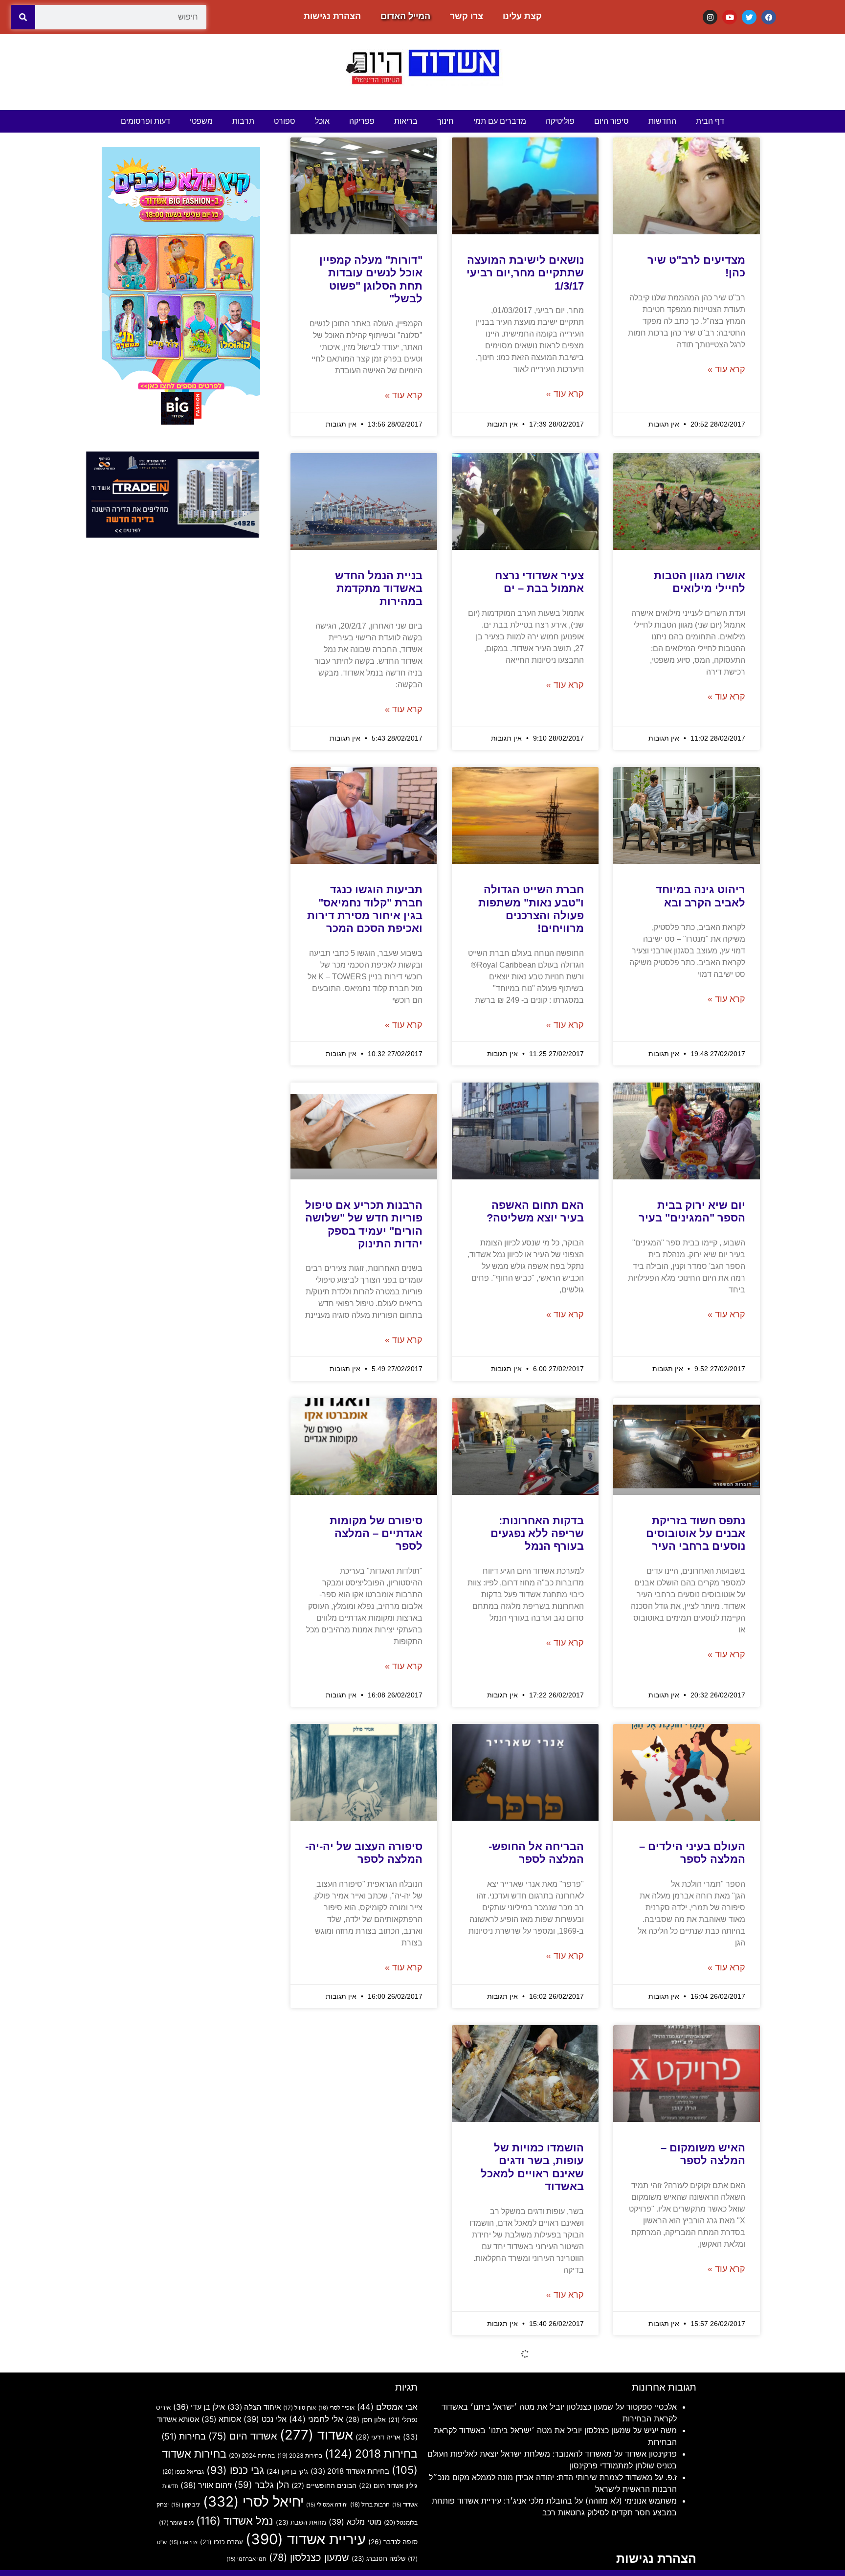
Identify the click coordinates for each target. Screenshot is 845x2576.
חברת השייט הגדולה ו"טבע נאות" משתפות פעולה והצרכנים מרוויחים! (531, 909)
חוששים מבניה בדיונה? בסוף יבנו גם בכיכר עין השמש (689, 2488)
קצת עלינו (522, 16)
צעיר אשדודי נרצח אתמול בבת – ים (539, 582)
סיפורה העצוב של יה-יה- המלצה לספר (364, 1853)
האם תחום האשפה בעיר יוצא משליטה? (535, 1211)
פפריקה (362, 121)
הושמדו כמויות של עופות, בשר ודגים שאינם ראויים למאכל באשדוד (532, 2167)
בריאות (406, 121)
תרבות (243, 121)
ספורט (285, 121)
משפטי (201, 121)
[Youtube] (730, 17)
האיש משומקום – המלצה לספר (703, 2154)
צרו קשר (467, 16)
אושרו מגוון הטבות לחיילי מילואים (700, 582)
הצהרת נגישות (332, 16)
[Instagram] (710, 17)
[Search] (23, 17)
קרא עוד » (726, 369)
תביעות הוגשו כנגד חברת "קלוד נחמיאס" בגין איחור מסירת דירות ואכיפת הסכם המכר (365, 909)
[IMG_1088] (181, 426)
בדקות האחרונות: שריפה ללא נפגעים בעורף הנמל (537, 1534)
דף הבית (710, 121)
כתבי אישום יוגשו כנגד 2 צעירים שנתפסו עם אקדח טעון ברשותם (367, 2488)
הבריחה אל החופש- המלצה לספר (536, 1853)
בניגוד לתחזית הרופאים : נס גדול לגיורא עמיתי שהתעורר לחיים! (526, 2488)
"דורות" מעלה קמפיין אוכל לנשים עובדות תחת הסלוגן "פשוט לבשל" (371, 279)
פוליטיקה (560, 121)
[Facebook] (769, 17)
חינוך (445, 121)
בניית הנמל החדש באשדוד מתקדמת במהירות (379, 588)
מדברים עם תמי (500, 121)
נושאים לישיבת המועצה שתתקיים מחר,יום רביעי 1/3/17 (525, 273)
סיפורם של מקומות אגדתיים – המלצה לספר (376, 1534)
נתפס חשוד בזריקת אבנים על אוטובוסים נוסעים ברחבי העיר (696, 1534)
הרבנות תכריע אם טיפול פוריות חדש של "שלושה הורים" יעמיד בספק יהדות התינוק (364, 1224)
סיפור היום (612, 121)
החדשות (662, 121)
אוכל (322, 121)
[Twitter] (749, 17)
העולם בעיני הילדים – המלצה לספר (692, 1853)
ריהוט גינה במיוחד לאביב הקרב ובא (700, 896)
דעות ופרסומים (145, 121)
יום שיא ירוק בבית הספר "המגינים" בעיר (692, 1211)
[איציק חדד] (173, 535)
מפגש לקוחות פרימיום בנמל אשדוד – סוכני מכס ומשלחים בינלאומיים (368, 2167)
